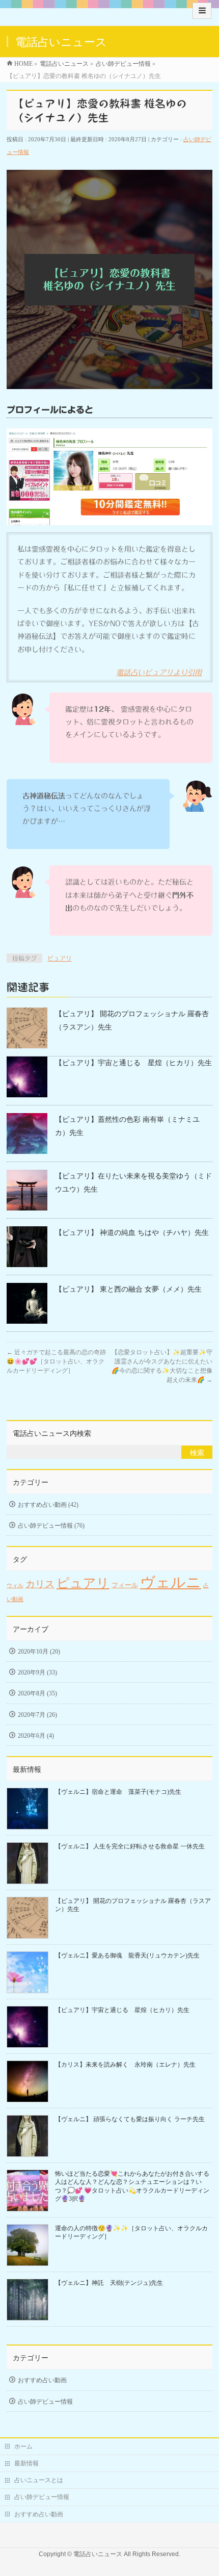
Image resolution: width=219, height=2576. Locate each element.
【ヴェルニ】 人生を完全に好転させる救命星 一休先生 (130, 1846)
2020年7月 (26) (37, 1715)
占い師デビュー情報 (45, 2402)
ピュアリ (60, 958)
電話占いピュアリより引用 (159, 673)
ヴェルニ (171, 1582)
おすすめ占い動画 (42, 2380)
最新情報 (26, 2463)
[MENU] (202, 11)
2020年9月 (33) (37, 1672)
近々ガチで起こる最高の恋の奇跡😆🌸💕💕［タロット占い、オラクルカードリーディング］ (56, 1361)
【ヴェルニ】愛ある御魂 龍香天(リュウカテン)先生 (127, 1955)
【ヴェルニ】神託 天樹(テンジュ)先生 (109, 2283)
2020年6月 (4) (36, 1736)
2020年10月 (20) (39, 1652)
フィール (125, 1585)
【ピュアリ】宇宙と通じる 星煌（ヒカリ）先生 (133, 1063)
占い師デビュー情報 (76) (51, 1526)
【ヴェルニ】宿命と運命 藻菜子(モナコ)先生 (118, 1792)
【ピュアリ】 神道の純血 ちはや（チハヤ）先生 (132, 1233)
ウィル (15, 1586)
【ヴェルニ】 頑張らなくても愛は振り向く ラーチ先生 (130, 2119)
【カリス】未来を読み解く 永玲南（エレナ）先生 (125, 2065)
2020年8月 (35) (37, 1693)
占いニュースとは (39, 2480)
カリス (40, 1584)
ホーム (23, 2446)
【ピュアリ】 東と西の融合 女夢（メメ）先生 (128, 1289)
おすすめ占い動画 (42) (48, 1505)
